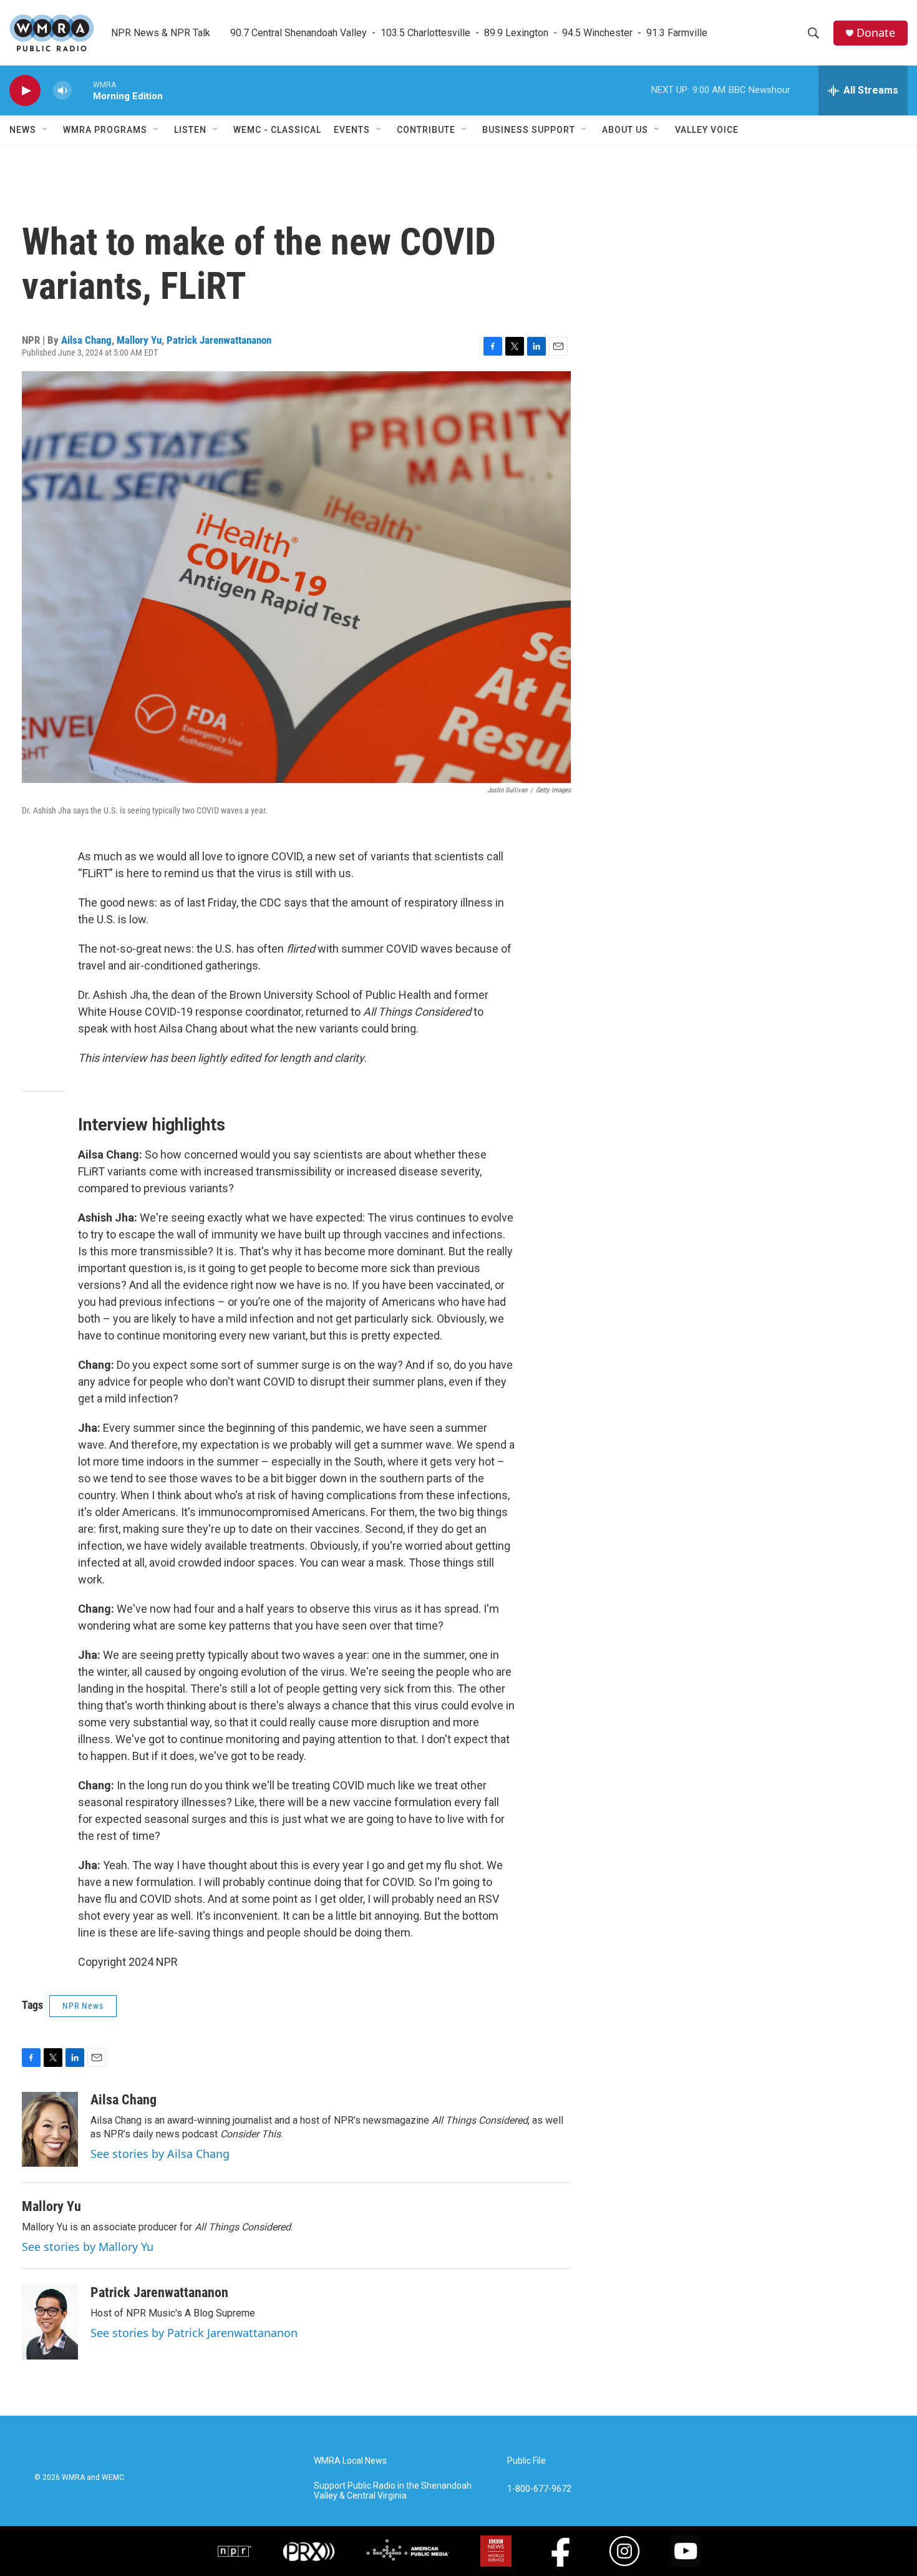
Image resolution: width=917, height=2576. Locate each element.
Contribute (426, 130)
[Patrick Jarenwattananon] (50, 2322)
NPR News (83, 2006)
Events (352, 130)
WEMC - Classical (277, 130)
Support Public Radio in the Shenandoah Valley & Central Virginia (393, 2491)
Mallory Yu (139, 340)
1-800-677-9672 (539, 2489)
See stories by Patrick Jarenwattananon (194, 2333)
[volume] (62, 91)
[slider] (82, 90)
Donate (876, 33)
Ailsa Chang (86, 340)
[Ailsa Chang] (50, 2129)
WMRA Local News (350, 2461)
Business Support (529, 130)
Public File (526, 2461)
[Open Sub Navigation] (46, 130)
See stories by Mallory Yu (88, 2247)
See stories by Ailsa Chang (160, 2154)
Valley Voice (707, 130)
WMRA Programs (105, 130)
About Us (625, 130)
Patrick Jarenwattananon (219, 340)
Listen (190, 130)
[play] (25, 91)
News (23, 130)
